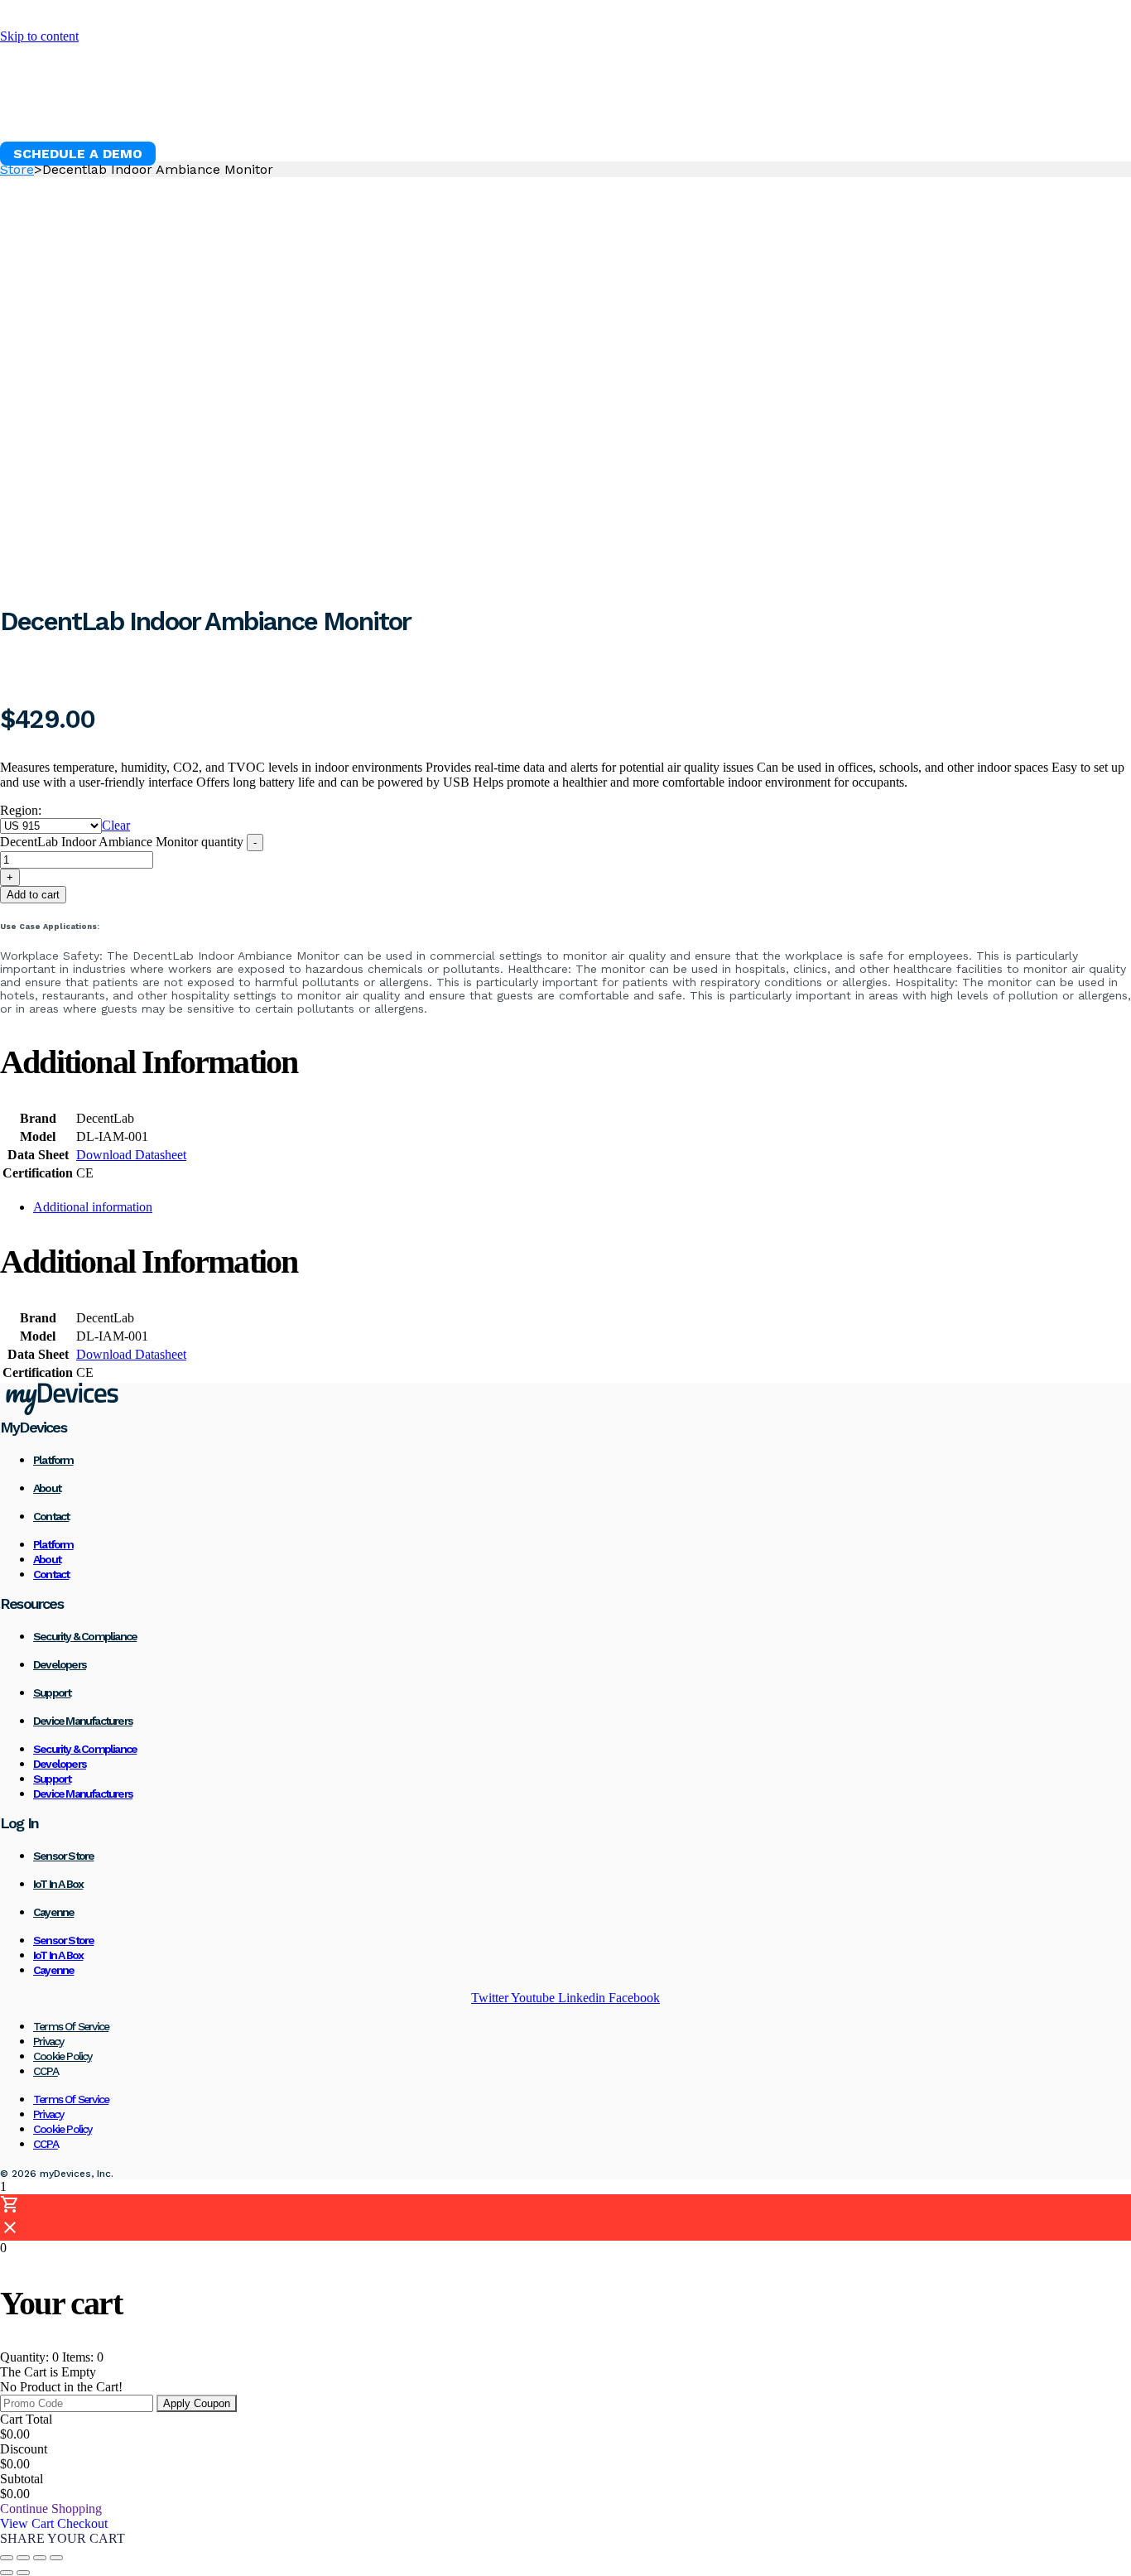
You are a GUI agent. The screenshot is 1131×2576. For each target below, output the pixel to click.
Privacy (48, 2041)
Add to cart (33, 895)
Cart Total (26, 2419)
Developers (60, 1664)
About (47, 1488)
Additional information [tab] (93, 1207)
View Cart (29, 2523)
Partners (635, 112)
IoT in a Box (58, 1884)
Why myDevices (72, 112)
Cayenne (53, 1912)
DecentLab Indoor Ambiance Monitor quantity (122, 842)
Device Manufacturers (83, 1721)
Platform (196, 112)
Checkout (82, 2523)
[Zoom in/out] (7, 2558)
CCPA (46, 2071)
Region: (21, 810)
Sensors (291, 112)
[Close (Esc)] (56, 2558)
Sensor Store (63, 1856)
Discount (24, 2449)
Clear (116, 825)
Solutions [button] (387, 112)
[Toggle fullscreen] (23, 2558)
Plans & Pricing (513, 112)
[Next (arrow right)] (23, 2573)
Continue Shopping (51, 2509)
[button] (78, 154)
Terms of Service (71, 2026)
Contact (51, 1516)
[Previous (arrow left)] (7, 2573)
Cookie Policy (63, 2056)
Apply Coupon (197, 2403)
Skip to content (39, 36)
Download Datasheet (131, 1155)
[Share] (40, 2558)
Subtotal (22, 2479)
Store (17, 169)
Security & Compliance (85, 1636)
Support (52, 1692)
